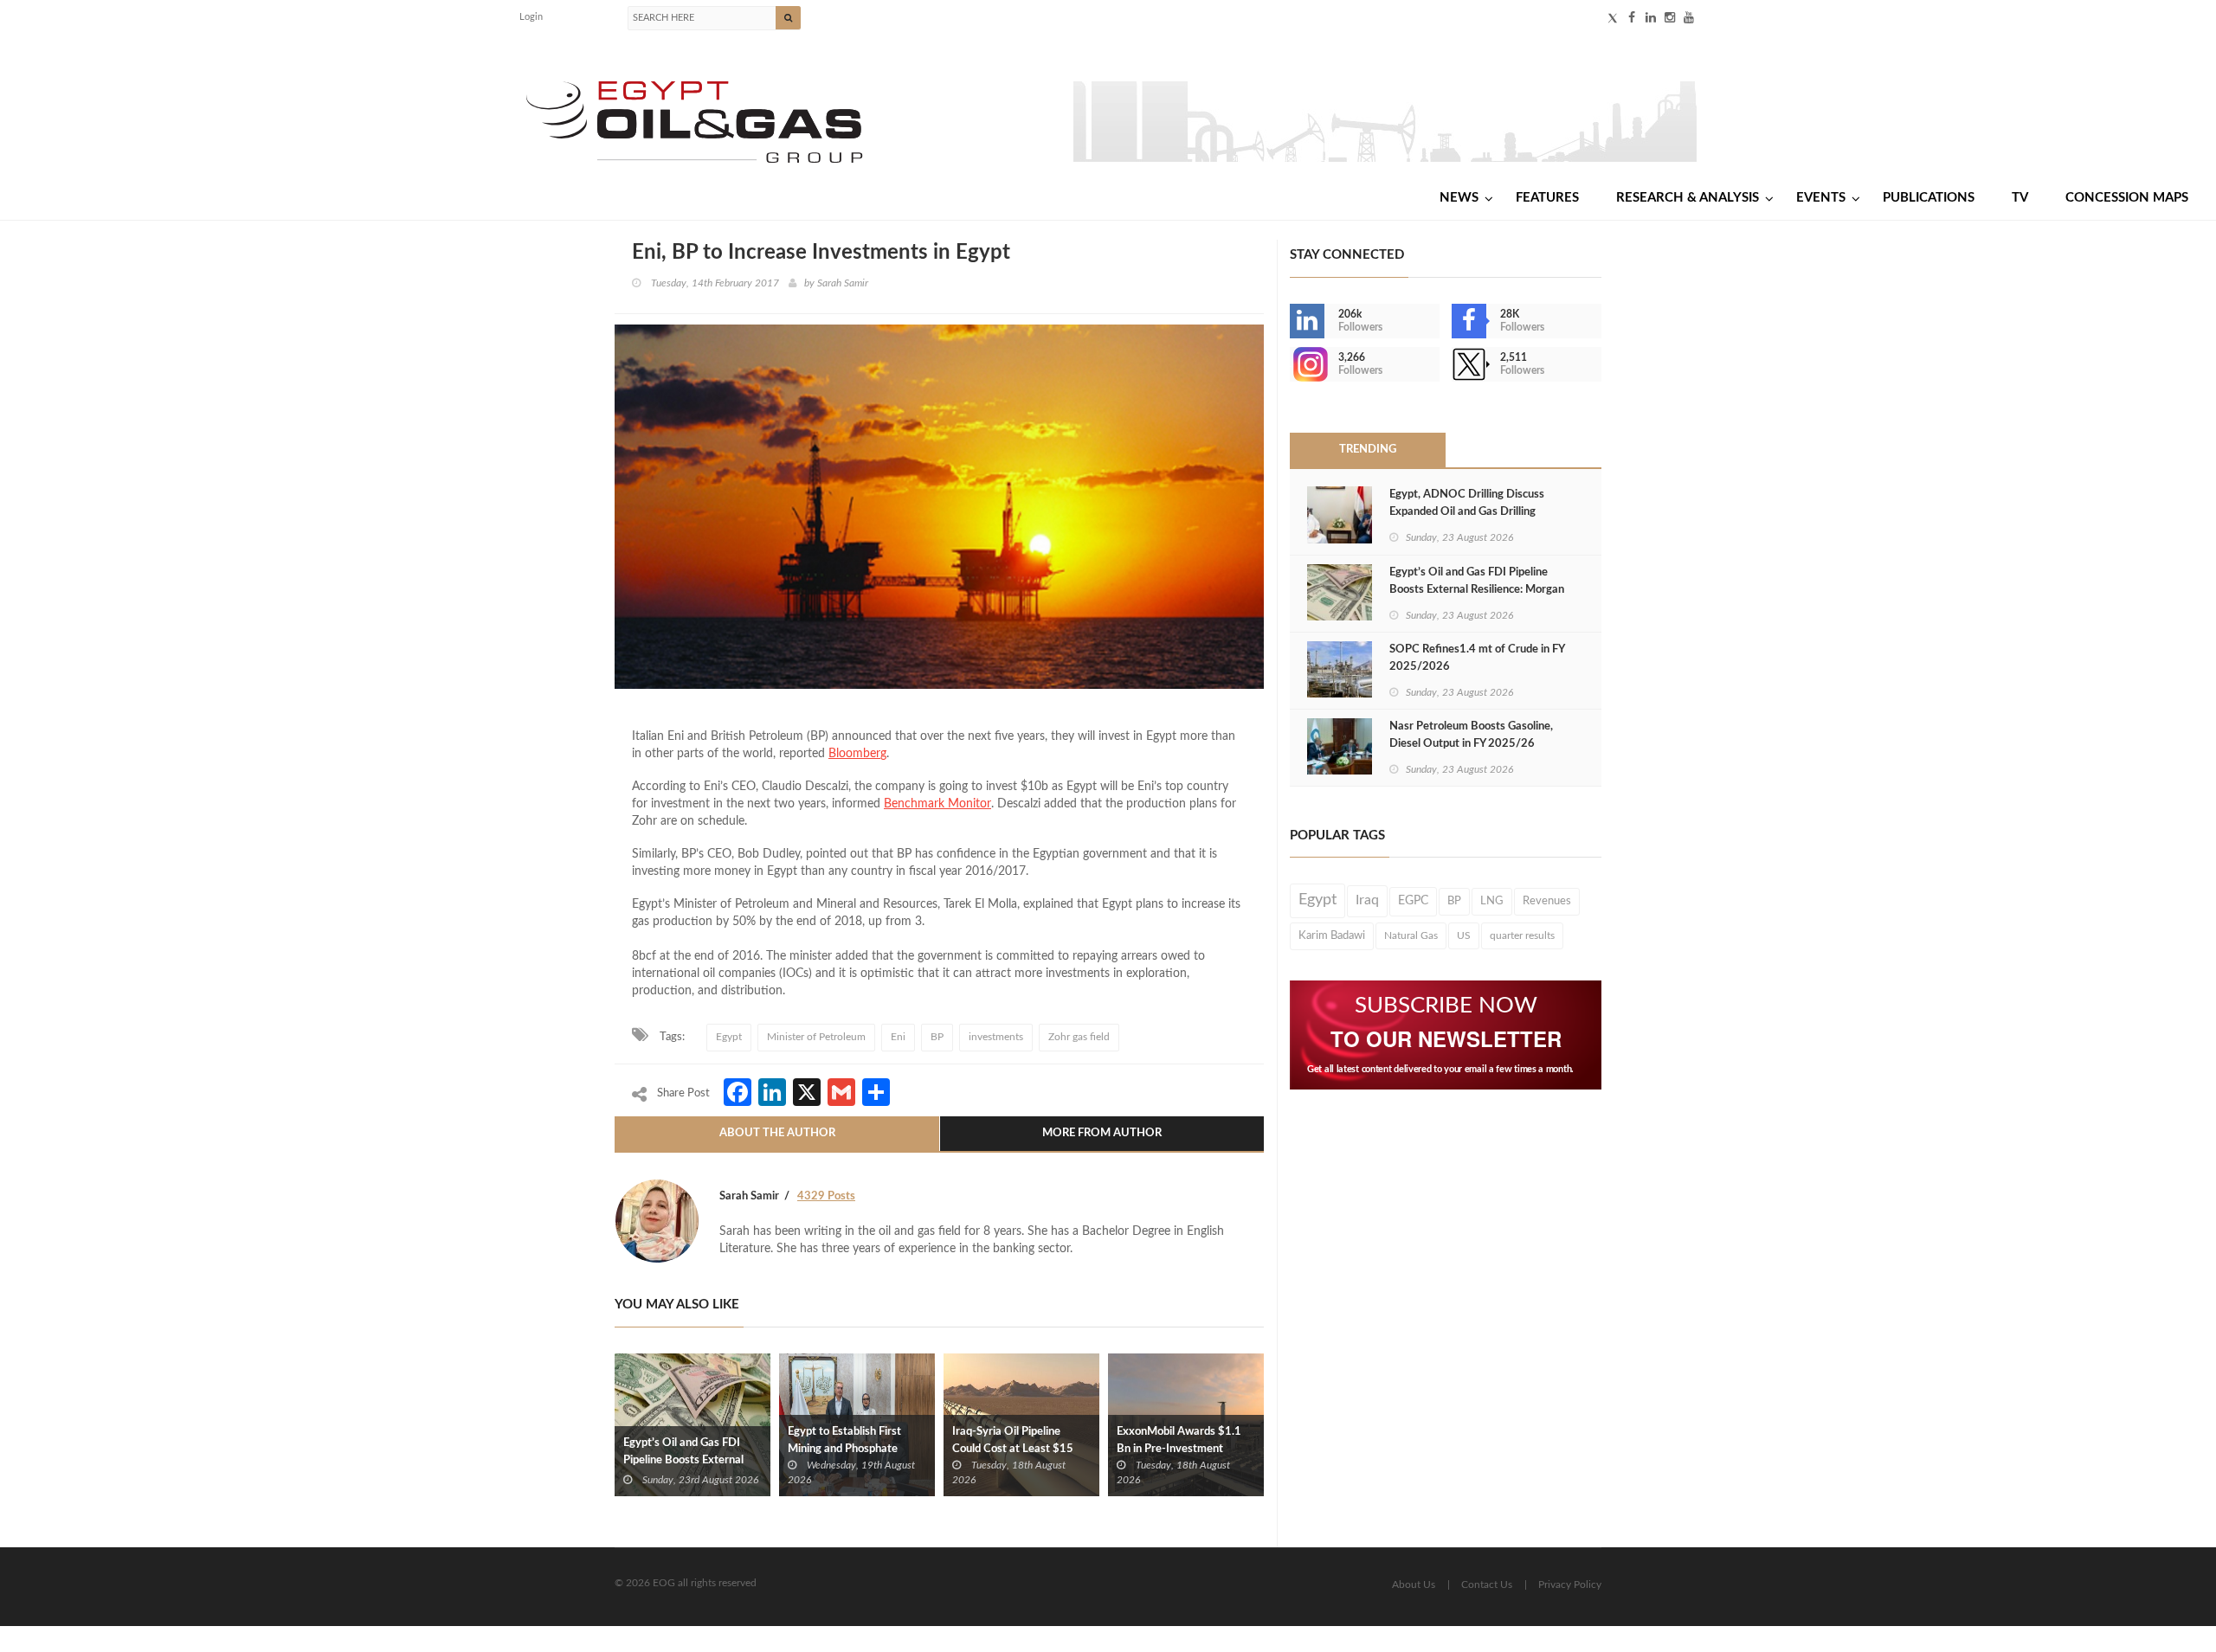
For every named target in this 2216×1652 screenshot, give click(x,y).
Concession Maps (2127, 198)
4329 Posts (826, 1196)
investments (996, 1037)
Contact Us (1487, 1585)
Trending (1368, 450)
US (1464, 935)
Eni (898, 1037)
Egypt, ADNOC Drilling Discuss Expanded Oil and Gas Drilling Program (1467, 512)
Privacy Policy (1570, 1585)
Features (1547, 198)
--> (1292, 364)
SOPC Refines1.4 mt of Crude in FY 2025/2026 (1477, 658)
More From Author (1102, 1133)
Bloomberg (857, 754)
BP (937, 1037)
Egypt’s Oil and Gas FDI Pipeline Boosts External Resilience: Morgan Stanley (690, 1460)
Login (531, 17)
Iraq (1367, 900)
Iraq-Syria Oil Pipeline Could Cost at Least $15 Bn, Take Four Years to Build (1021, 1449)
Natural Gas (1411, 935)
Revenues (1547, 901)
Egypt (729, 1037)
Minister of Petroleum (816, 1037)
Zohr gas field (1079, 1037)
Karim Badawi (1332, 935)
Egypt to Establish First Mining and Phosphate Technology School (844, 1449)
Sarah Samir (843, 283)
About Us (1414, 1585)
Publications (1929, 198)
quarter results (1522, 935)
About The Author (777, 1133)
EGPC (1413, 901)
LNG (1492, 901)
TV (2020, 198)
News (1459, 198)
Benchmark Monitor (937, 804)
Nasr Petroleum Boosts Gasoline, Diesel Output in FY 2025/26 (1471, 735)
